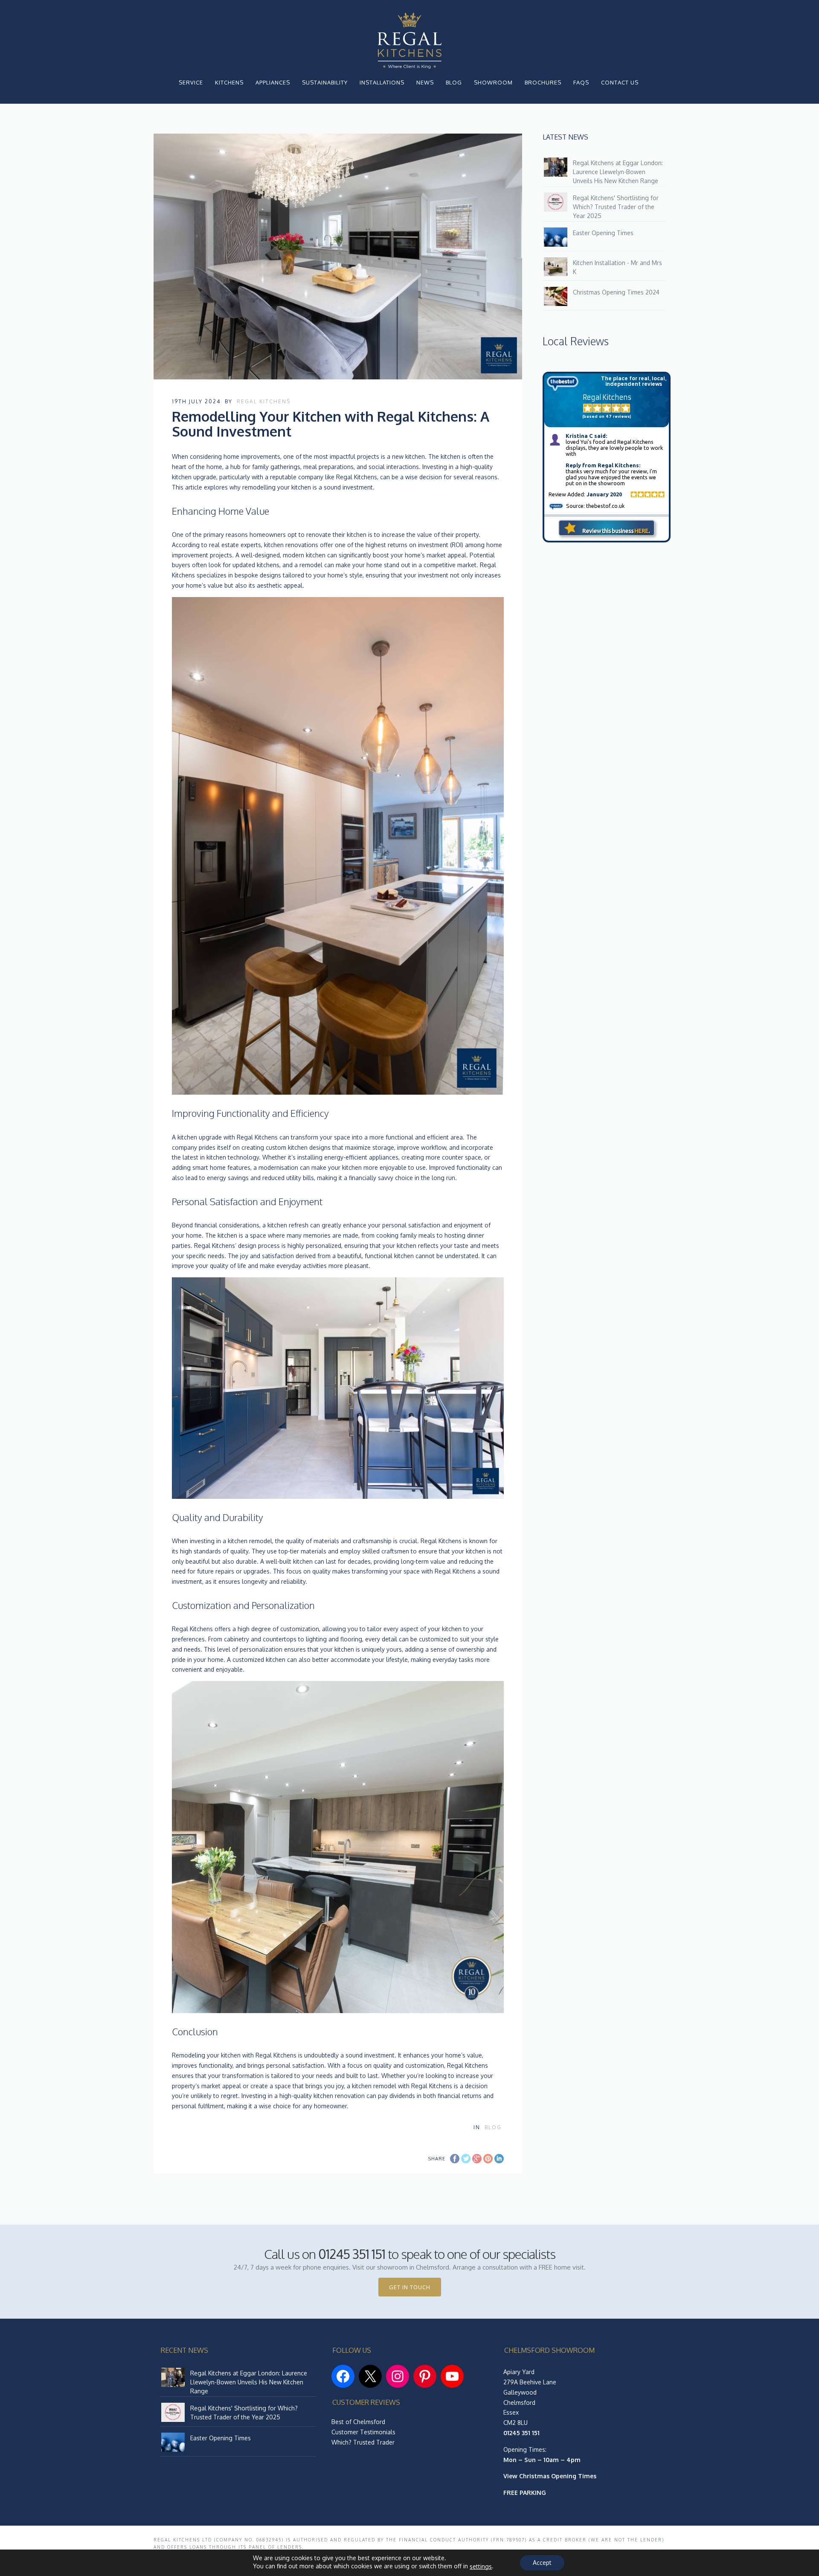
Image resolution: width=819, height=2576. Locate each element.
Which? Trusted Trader (363, 2442)
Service (191, 82)
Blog (454, 82)
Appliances (273, 82)
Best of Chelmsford (358, 2422)
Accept (542, 2563)
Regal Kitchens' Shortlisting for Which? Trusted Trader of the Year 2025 (616, 207)
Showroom (493, 82)
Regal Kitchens (264, 401)
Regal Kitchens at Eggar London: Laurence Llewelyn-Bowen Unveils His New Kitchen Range (618, 172)
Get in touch (410, 2287)
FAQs (581, 82)
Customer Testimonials (363, 2432)
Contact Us (620, 82)
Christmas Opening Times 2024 (616, 292)
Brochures (543, 82)
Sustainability (325, 82)
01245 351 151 (352, 2254)
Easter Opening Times (603, 233)
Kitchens (229, 82)
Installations (382, 82)
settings (481, 2566)
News (425, 82)
